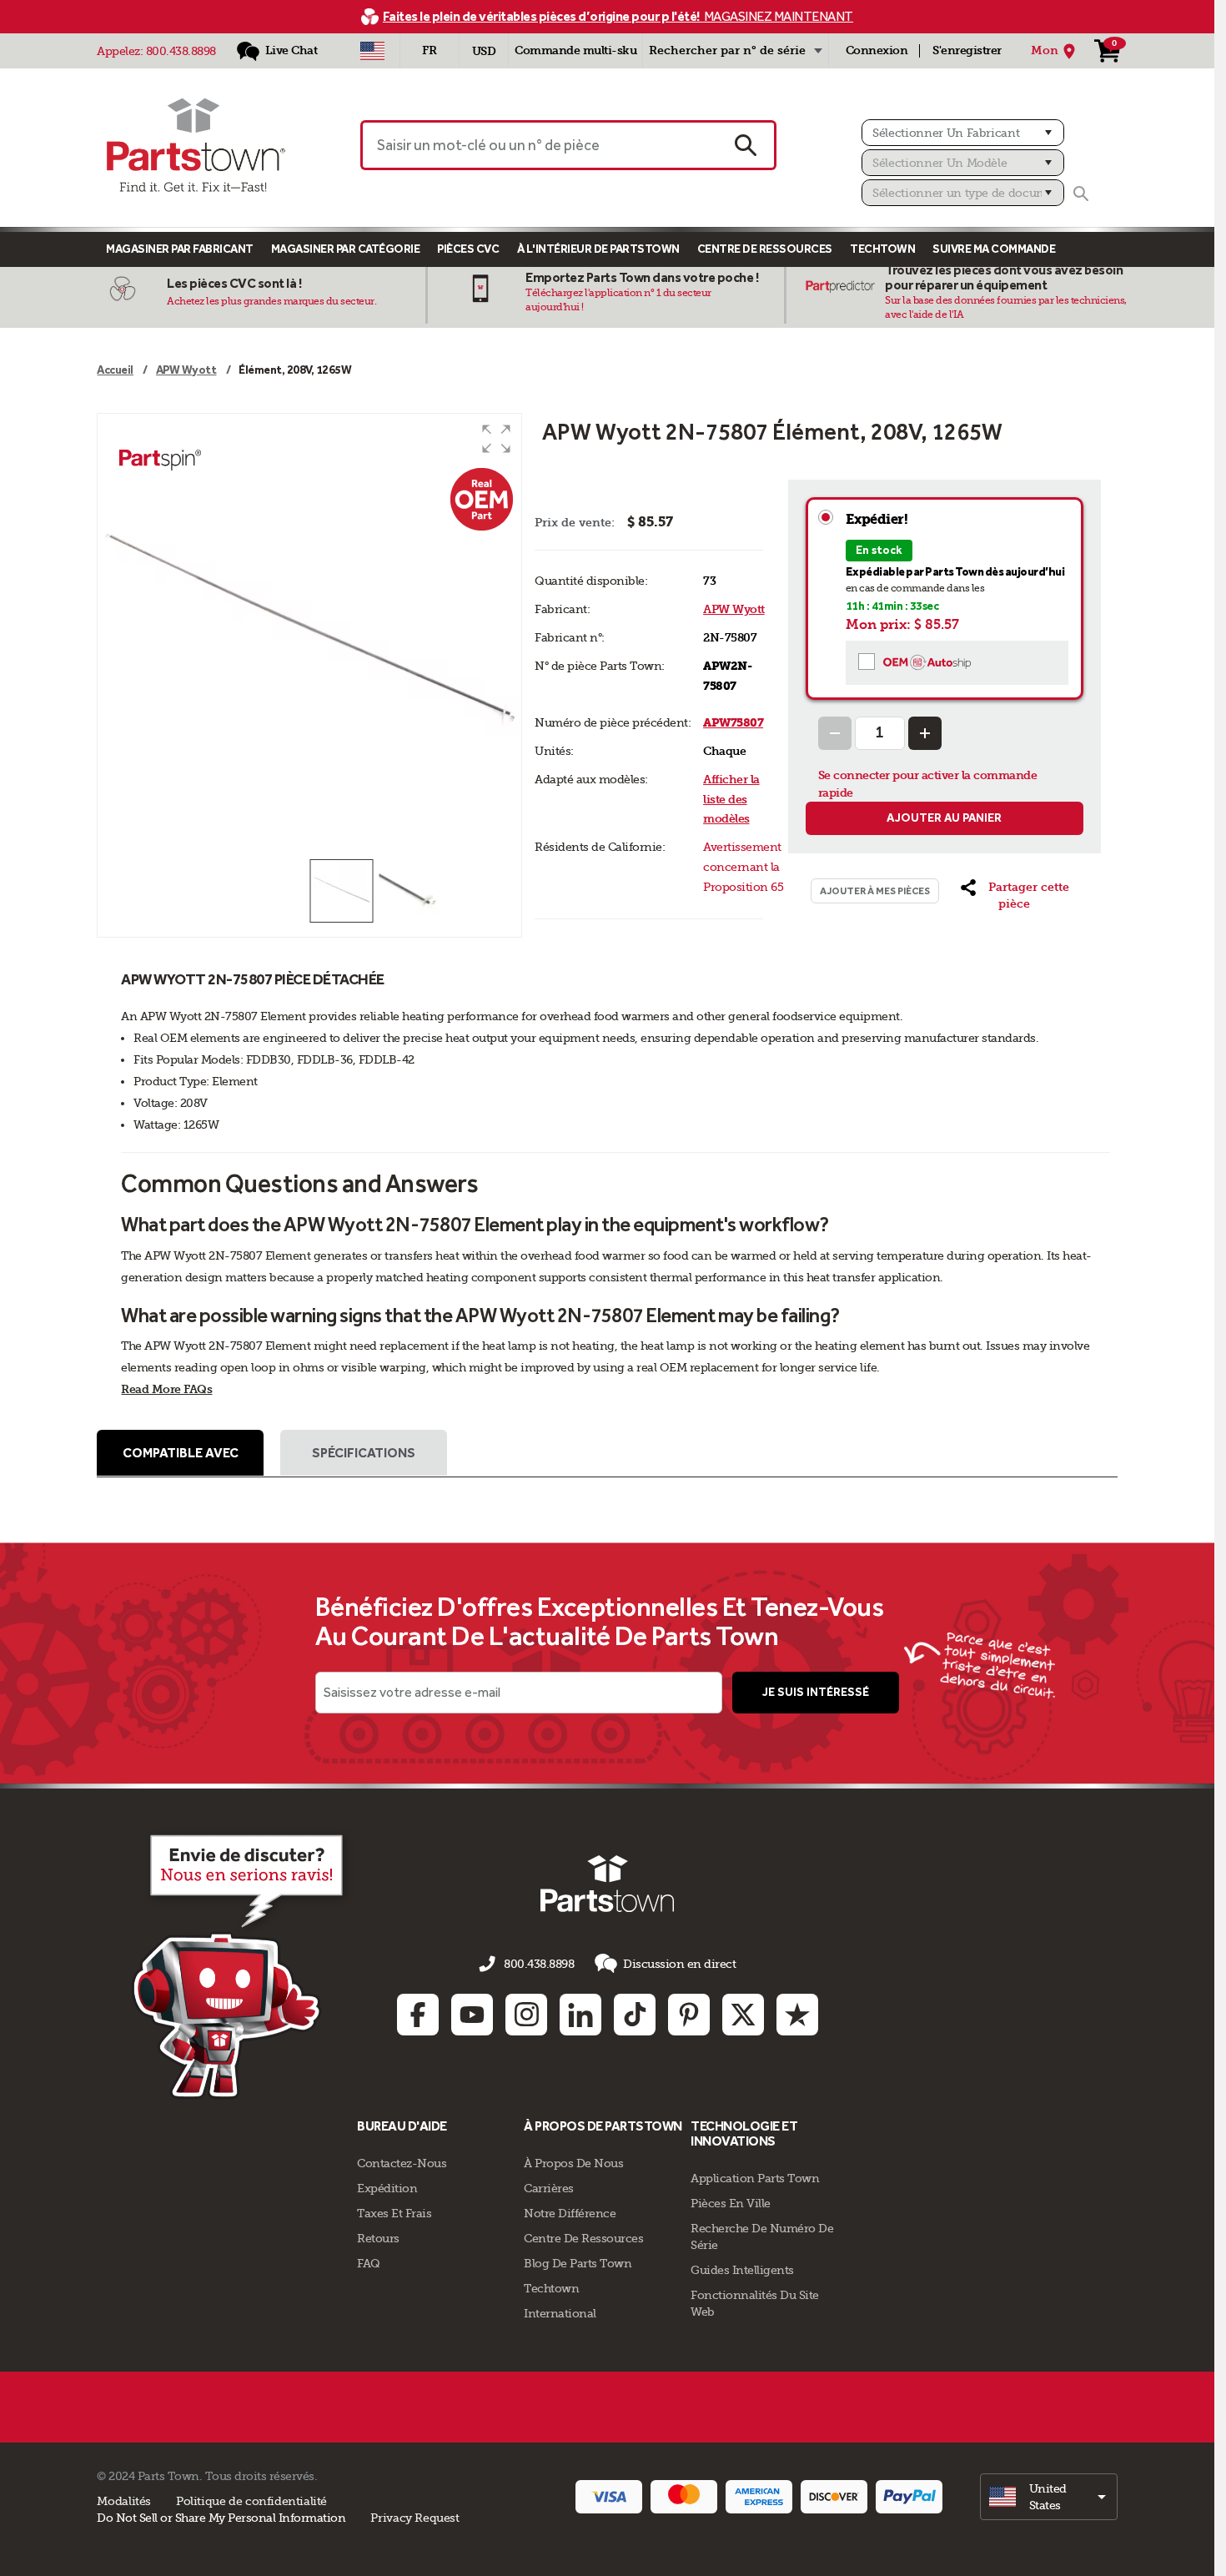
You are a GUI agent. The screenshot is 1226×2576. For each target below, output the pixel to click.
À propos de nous (573, 2163)
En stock (879, 550)
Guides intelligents (742, 2270)
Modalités (124, 2501)
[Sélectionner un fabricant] (963, 133)
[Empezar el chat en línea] (242, 1964)
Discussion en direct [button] (679, 1964)
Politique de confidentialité (251, 2501)
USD (484, 51)
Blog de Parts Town (578, 2263)
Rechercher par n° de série (727, 50)
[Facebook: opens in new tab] (418, 2015)
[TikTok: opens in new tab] (635, 2015)
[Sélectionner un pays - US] (372, 51)
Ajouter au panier (944, 818)
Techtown (551, 2288)
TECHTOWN (882, 249)
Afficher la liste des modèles (731, 800)
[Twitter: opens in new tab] (743, 2015)
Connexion (877, 50)
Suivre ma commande (994, 249)
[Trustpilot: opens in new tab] (797, 2015)
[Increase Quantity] (925, 733)
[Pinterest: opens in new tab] (689, 2015)
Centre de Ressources (765, 249)
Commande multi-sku (575, 50)
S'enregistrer (967, 50)
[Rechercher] (1081, 194)
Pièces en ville (731, 2203)
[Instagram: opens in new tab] (526, 2015)
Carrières (549, 2188)
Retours (378, 2238)
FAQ (369, 2263)
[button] (496, 439)
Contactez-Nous (402, 2163)
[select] (1049, 2497)
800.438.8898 (181, 51)
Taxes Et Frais (394, 2213)
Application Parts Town (755, 2178)
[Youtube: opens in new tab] (472, 2015)
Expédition (387, 2188)
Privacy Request (415, 2518)
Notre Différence (570, 2213)
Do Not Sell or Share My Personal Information (221, 2518)
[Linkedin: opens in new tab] (580, 2015)
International (560, 2313)
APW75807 (733, 723)
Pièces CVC (468, 249)
